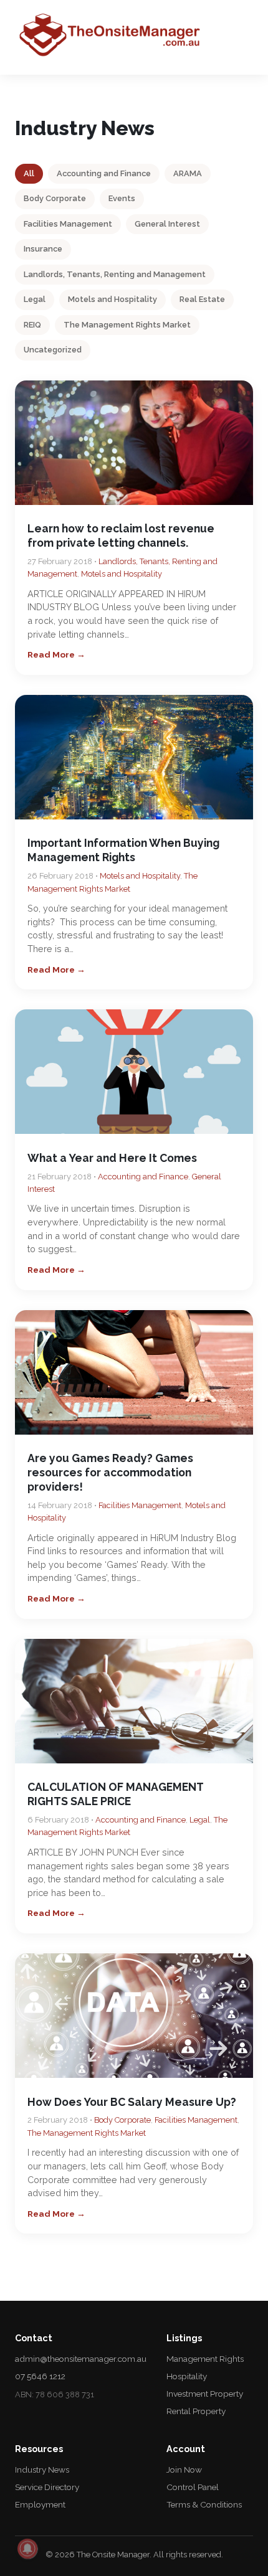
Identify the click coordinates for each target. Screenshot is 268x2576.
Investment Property (205, 2394)
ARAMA (188, 173)
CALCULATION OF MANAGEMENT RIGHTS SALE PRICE (115, 1794)
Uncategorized (53, 350)
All (29, 173)
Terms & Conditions (204, 2504)
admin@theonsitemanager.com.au (81, 2359)
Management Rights (205, 2359)
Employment (40, 2504)
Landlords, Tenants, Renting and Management (115, 274)
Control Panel (193, 2487)
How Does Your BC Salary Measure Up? (132, 2102)
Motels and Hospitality (112, 299)
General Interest (167, 224)
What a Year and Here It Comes (112, 1158)
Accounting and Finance (104, 173)
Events (122, 198)
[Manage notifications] (27, 2549)
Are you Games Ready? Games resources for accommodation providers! (110, 1472)
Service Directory (47, 2487)
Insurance (43, 249)
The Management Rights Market (127, 325)
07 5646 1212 (40, 2376)
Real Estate (202, 299)
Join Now (184, 2470)
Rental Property (196, 2411)
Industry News (42, 2470)
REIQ (32, 325)
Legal (35, 299)
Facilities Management (68, 224)
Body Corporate (55, 198)
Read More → (56, 654)
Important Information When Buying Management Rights (123, 850)
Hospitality (187, 2376)
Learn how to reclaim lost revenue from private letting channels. (121, 535)
